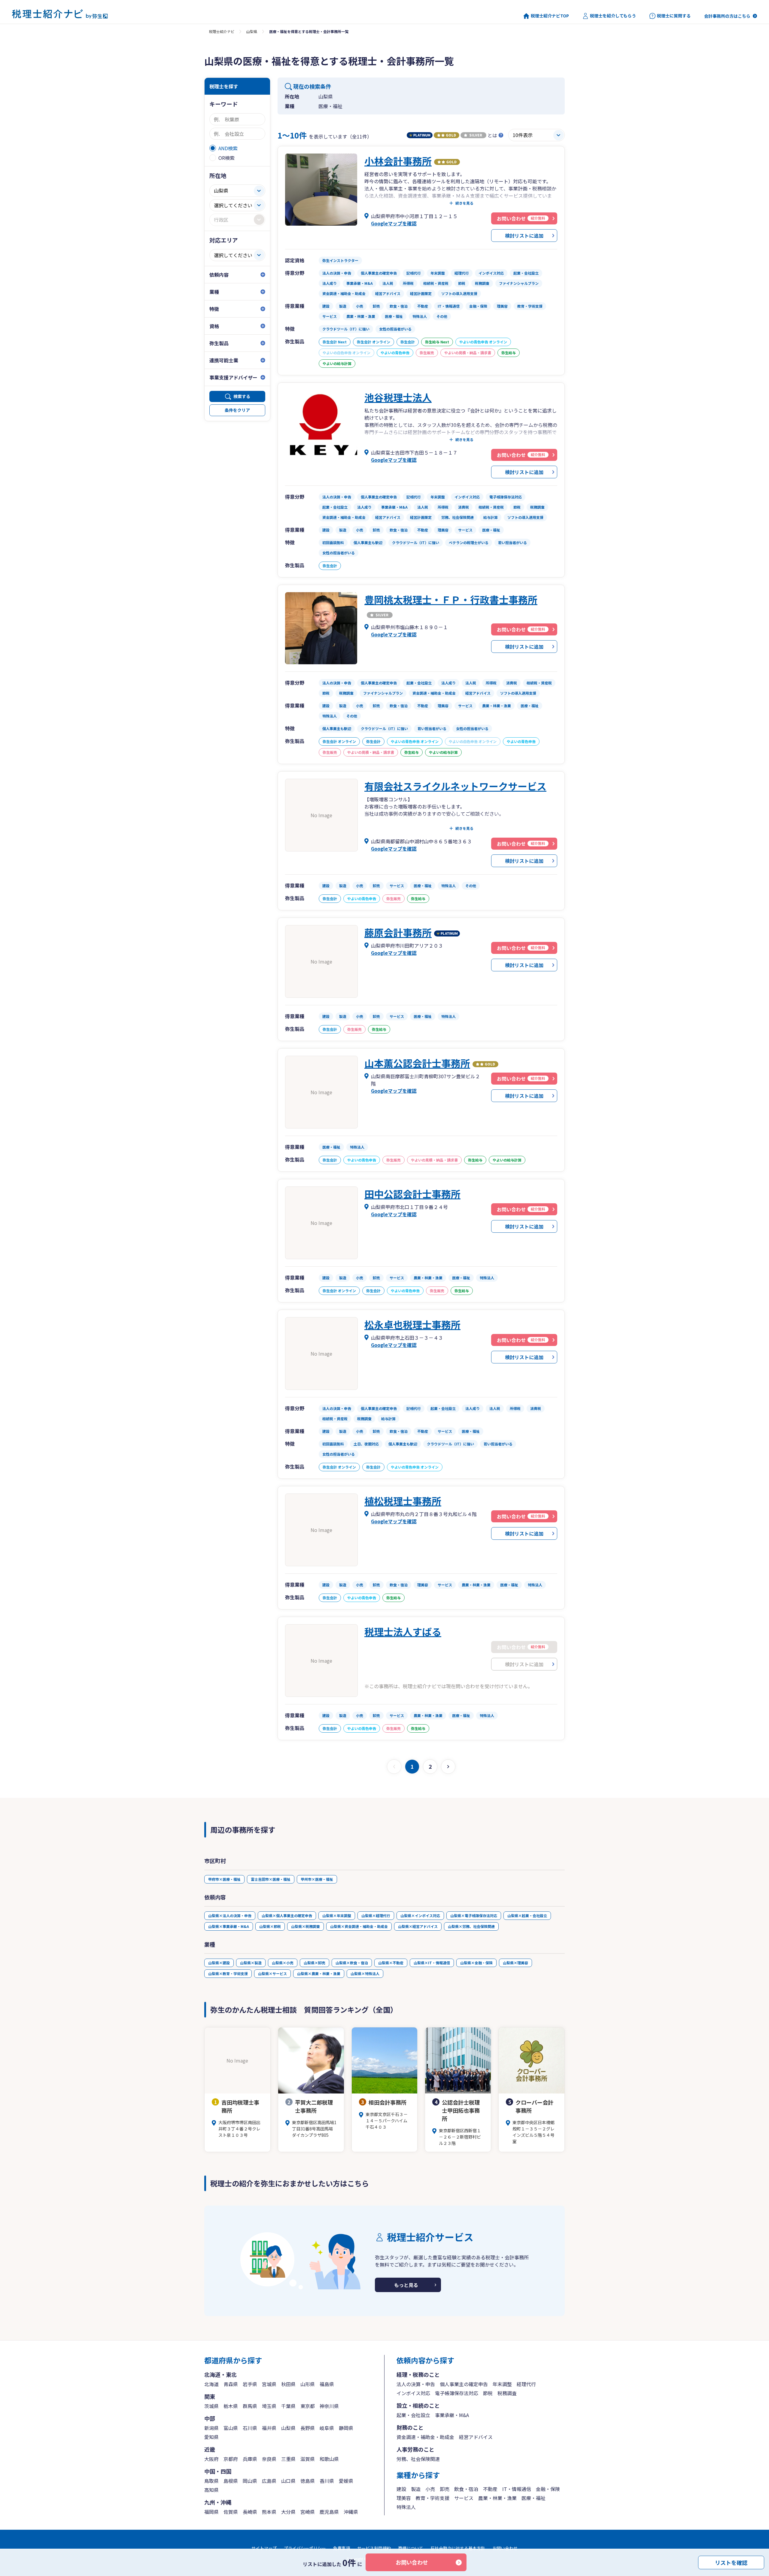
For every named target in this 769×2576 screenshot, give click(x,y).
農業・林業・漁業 (497, 2498)
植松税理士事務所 (403, 1501)
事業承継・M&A (452, 2415)
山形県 (308, 2384)
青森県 (231, 2384)
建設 (401, 2489)
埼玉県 (269, 2406)
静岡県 (346, 2428)
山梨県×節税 (270, 1926)
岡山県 (250, 2481)
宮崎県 (308, 2512)
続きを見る (464, 203)
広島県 (269, 2481)
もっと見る (406, 2285)
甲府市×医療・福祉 (224, 1879)
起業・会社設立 (413, 2415)
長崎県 (250, 2512)
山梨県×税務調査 (305, 1926)
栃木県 (231, 2406)
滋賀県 (308, 2459)
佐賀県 (231, 2512)
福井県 (269, 2428)
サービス (464, 2498)
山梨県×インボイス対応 (420, 1915)
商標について (411, 2548)
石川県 (250, 2428)
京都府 (231, 2459)
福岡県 (211, 2512)
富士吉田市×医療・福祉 (271, 1879)
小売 (430, 2489)
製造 (416, 2489)
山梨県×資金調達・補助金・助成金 (359, 1926)
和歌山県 (329, 2459)
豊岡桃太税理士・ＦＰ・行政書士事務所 (451, 599)
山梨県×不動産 (391, 1963)
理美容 (404, 2498)
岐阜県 (327, 2428)
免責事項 (342, 2548)
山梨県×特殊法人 (365, 1973)
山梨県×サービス (272, 1973)
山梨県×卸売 (315, 1963)
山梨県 (252, 31)
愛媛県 (346, 2481)
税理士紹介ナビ (222, 31)
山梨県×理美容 (515, 1963)
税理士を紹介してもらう (613, 16)
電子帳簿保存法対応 (457, 2393)
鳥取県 (211, 2481)
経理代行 (526, 2384)
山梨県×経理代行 (376, 1915)
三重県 (288, 2459)
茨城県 (211, 2406)
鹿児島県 (329, 2512)
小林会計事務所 (398, 161)
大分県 (288, 2512)
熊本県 (269, 2512)
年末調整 (502, 2384)
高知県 (211, 2490)
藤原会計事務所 (398, 932)
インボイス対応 (413, 2393)
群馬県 (250, 2406)
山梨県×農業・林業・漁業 (319, 1973)
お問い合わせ (412, 2562)
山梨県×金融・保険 (476, 1963)
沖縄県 (351, 2512)
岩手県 (250, 2384)
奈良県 (269, 2459)
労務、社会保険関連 (418, 2459)
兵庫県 (250, 2459)
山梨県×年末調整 (337, 1915)
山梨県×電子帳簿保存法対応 (474, 1915)
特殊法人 (406, 2507)
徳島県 (308, 2481)
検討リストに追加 (524, 236)
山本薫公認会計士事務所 (417, 1063)
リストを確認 (731, 2562)
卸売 (445, 2489)
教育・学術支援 (433, 2498)
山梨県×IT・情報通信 (432, 1963)
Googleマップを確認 (394, 223)
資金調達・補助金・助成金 (425, 2437)
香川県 (327, 2481)
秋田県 (288, 2384)
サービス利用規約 (374, 2548)
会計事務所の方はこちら (727, 16)
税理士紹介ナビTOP (550, 16)
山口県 (288, 2481)
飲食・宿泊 (466, 2489)
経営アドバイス (476, 2437)
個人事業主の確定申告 (464, 2384)
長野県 (308, 2428)
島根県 (231, 2481)
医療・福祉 (533, 2498)
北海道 (211, 2384)
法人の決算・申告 (416, 2384)
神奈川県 (329, 2406)
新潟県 (211, 2428)
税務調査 (507, 2393)
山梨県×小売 (283, 1963)
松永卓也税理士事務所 (412, 1324)
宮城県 (269, 2384)
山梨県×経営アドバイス (418, 1926)
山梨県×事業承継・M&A (229, 1926)
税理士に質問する (674, 16)
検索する (242, 396)
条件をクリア (237, 410)
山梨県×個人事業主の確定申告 (287, 1915)
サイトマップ (264, 2548)
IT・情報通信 (517, 2489)
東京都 (308, 2406)
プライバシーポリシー (305, 2548)
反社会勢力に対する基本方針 (458, 2548)
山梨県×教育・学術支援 (228, 1973)
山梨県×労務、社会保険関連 (471, 1926)
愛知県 (211, 2437)
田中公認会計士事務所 (412, 1194)
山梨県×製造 (251, 1963)
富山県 (231, 2428)
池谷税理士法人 (398, 397)
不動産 (490, 2489)
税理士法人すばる (403, 1631)
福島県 (327, 2384)
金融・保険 (548, 2489)
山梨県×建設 (219, 1963)
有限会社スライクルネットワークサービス (455, 786)
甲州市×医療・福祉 (317, 1879)
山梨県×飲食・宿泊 (352, 1963)
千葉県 (288, 2406)
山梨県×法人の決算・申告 (230, 1915)
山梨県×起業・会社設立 (527, 1915)
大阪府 (211, 2459)
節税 (488, 2393)
